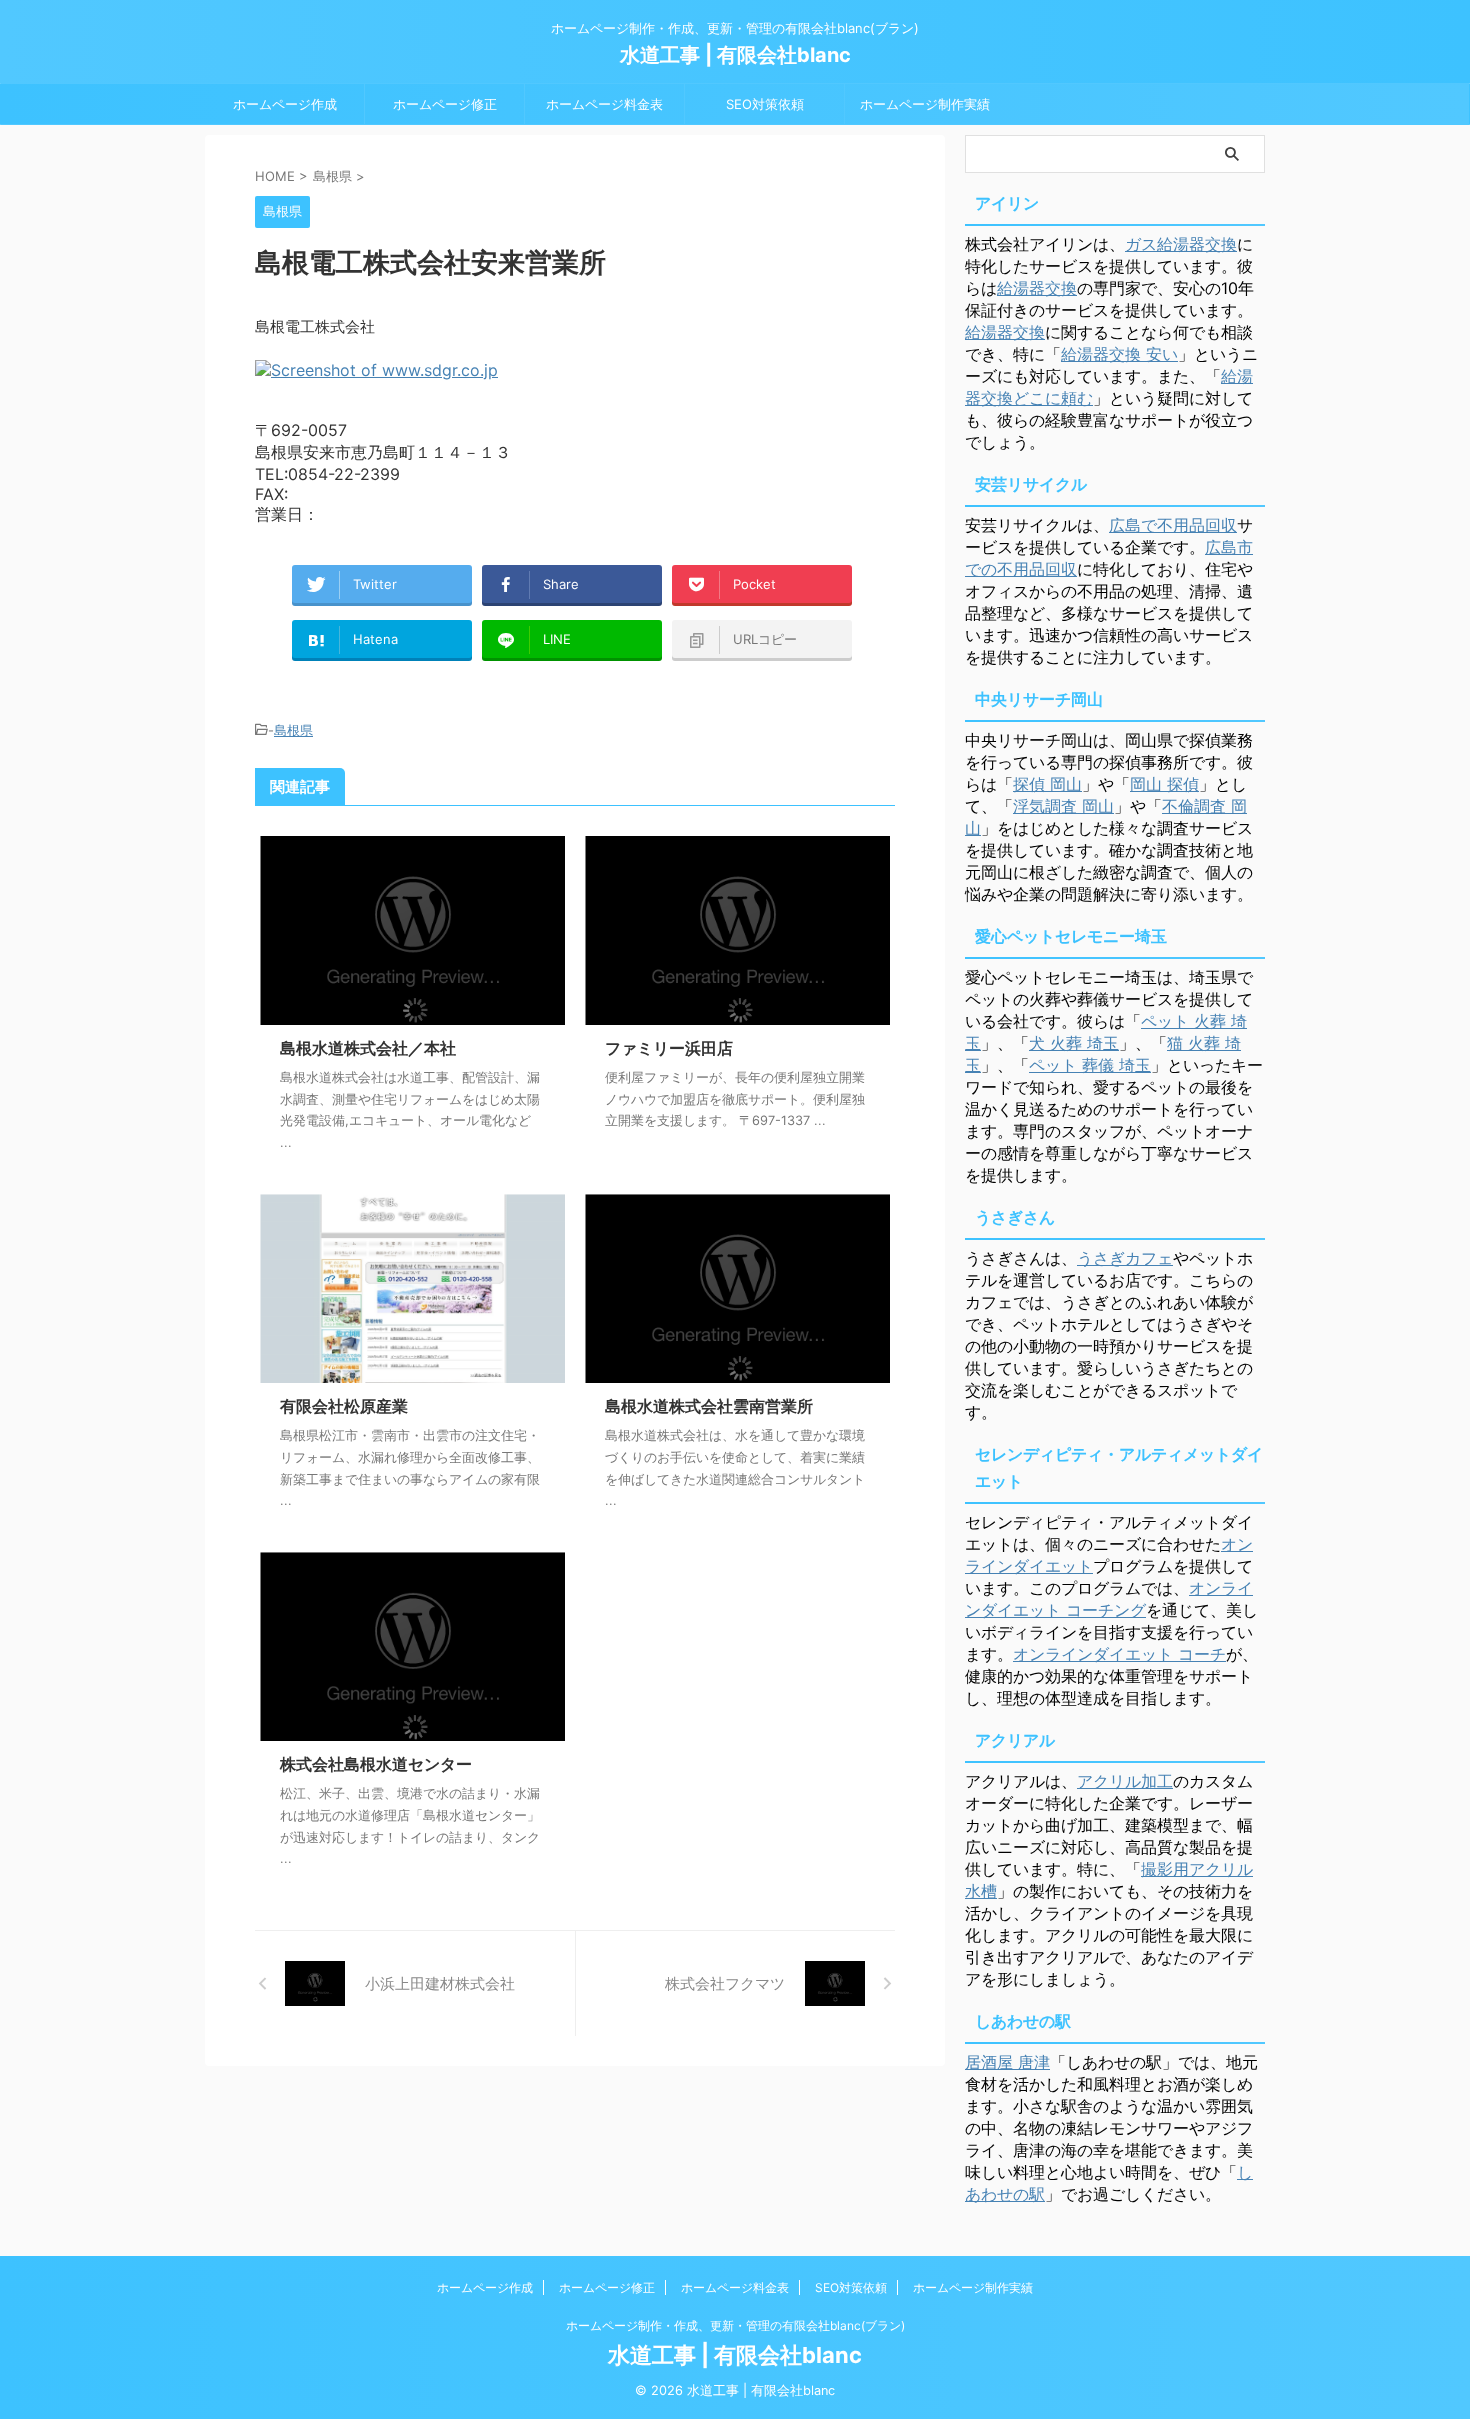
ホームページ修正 (445, 104)
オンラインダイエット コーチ (1119, 1654)
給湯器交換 (1037, 288)
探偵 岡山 (1047, 784)
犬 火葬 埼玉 (1074, 1043)
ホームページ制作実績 (925, 104)
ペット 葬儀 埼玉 (1090, 1065)
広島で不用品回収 (1173, 525)
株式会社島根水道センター (376, 1764)
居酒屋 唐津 (1007, 2062)
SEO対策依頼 (765, 104)
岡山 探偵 (1164, 784)
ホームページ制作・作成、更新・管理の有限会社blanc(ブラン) (735, 2325)
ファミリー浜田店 (669, 1048)
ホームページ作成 (285, 104)
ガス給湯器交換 (1181, 244)
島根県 (293, 730)
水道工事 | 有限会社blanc (735, 55)
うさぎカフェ (1125, 1258)
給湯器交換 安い (1119, 354)
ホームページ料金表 (604, 104)
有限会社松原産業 (344, 1406)
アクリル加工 (1125, 1781)
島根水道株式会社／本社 (368, 1048)
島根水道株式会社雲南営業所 (709, 1406)
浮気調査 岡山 (1063, 806)
